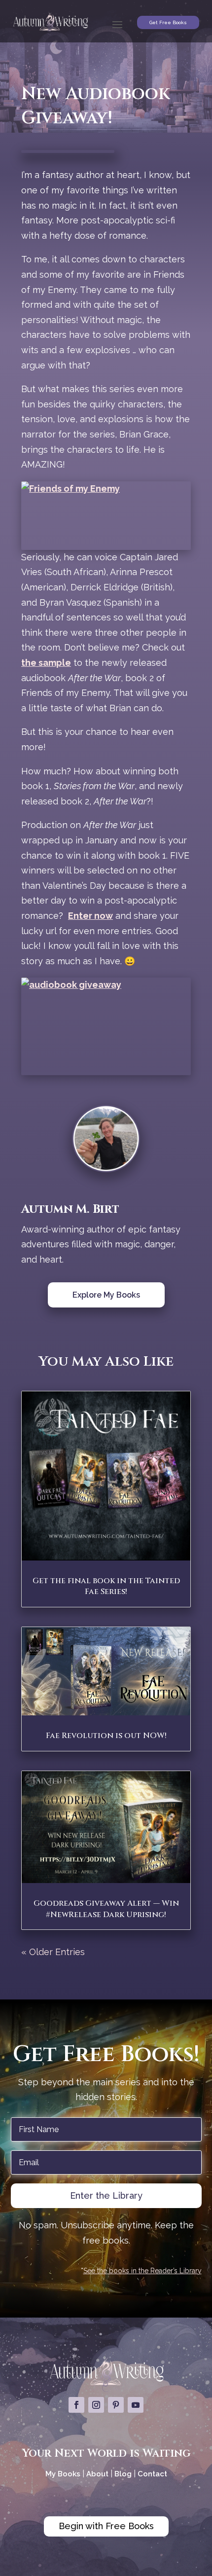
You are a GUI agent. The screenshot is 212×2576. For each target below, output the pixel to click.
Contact (152, 2474)
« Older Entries (53, 1952)
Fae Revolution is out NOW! (106, 1736)
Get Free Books (168, 22)
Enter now (90, 916)
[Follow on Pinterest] (116, 2405)
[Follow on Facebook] (76, 2405)
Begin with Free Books (106, 2526)
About (98, 2474)
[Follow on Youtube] (136, 2405)
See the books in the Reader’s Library (142, 2271)
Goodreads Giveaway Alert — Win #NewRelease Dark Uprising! (106, 1909)
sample (55, 663)
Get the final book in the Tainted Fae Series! (106, 1586)
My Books (63, 2474)
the (30, 663)
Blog (123, 2474)
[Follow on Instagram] (96, 2405)
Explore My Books (106, 1295)
